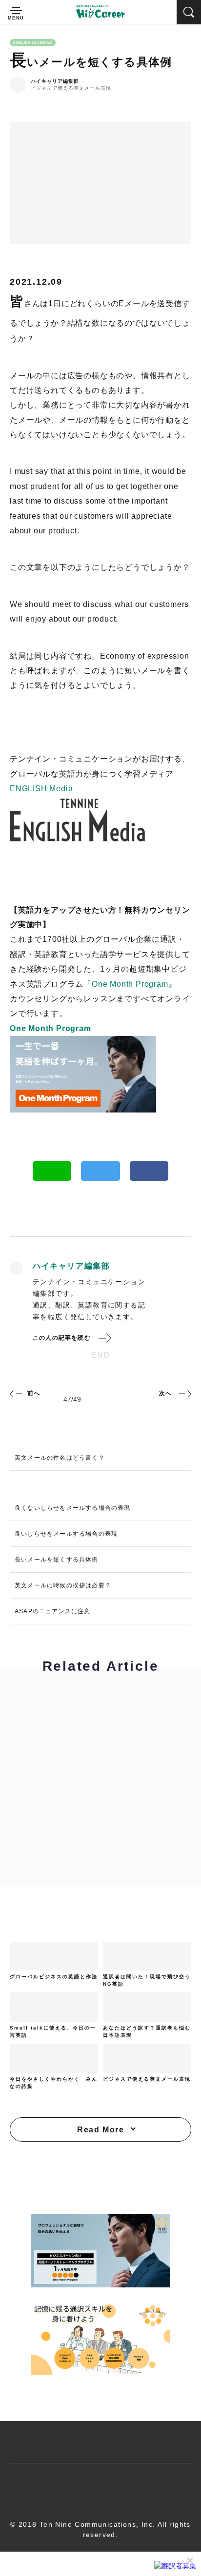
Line (52, 1171)
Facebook (149, 1171)
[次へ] (184, 1393)
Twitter (100, 1171)
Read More (100, 2130)
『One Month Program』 (130, 984)
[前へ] (17, 1393)
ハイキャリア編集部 (55, 81)
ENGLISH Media (41, 789)
